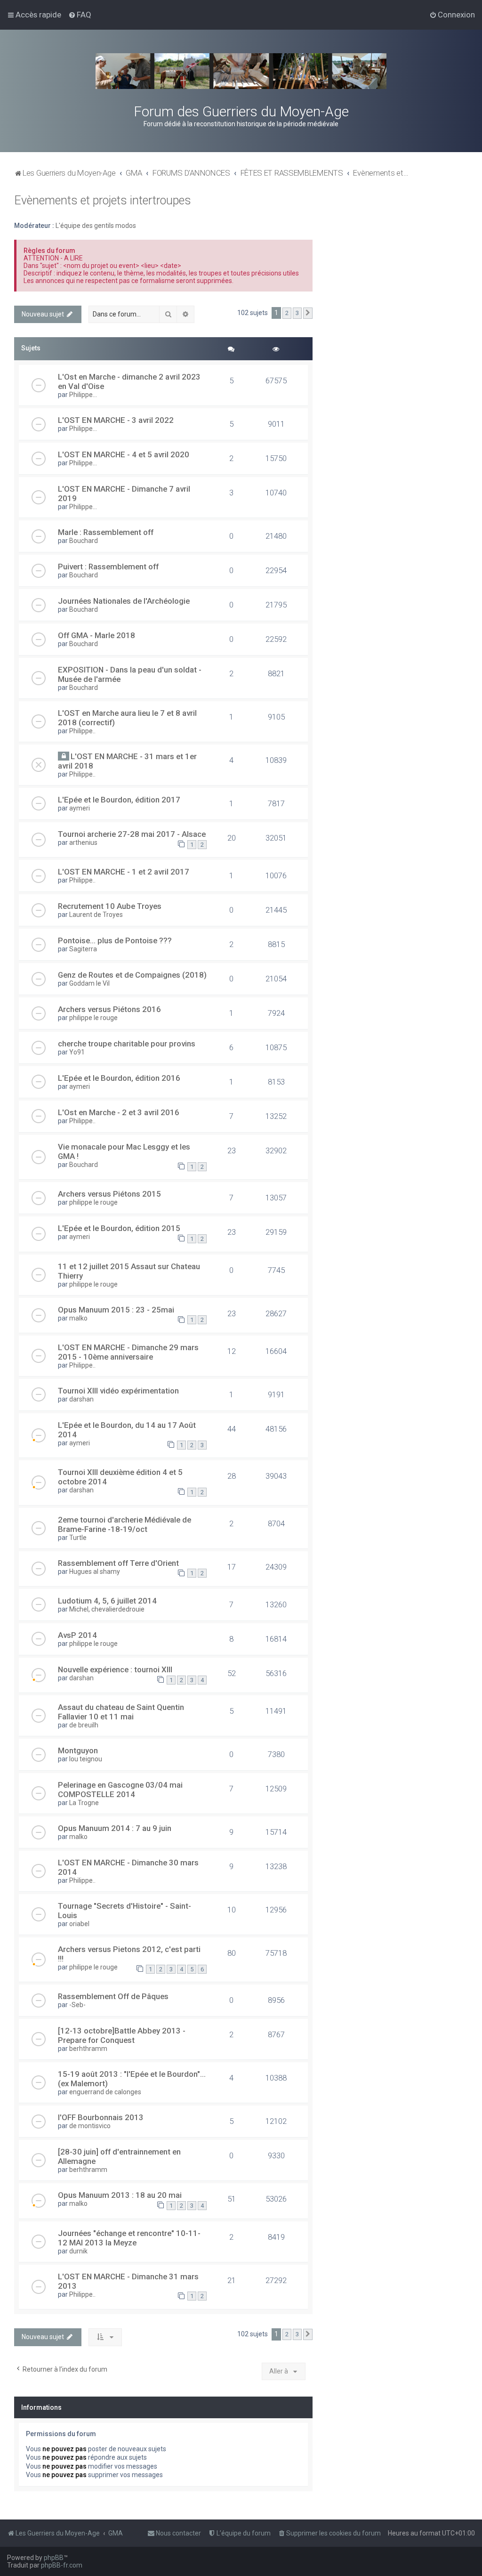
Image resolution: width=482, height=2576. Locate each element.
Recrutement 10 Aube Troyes (110, 906)
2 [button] (287, 313)
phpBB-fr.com (62, 2565)
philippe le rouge (93, 1018)
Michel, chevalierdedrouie (107, 1609)
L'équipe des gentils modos (96, 226)
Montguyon (78, 1750)
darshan (81, 1399)
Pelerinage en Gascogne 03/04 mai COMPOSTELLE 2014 (120, 1790)
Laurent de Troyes (96, 915)
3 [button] (297, 313)
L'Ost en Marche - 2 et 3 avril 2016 (119, 1112)
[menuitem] (80, 15)
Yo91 (77, 1052)
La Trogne (84, 1803)
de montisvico (90, 2126)
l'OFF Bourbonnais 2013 (101, 2117)
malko (78, 1318)
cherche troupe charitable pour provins (127, 1044)
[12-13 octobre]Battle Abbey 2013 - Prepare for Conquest (122, 2035)
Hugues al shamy (95, 1572)
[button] (308, 313)
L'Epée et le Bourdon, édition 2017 (119, 800)
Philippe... (83, 395)
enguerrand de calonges (105, 2092)
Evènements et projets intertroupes (103, 200)
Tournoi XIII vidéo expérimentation (118, 1391)
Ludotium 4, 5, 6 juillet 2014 (107, 1601)
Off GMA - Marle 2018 (96, 635)
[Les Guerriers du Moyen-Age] (241, 71)
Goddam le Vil (89, 983)
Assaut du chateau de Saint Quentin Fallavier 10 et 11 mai (121, 1712)
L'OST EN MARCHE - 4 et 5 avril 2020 (124, 454)
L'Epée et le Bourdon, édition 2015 (119, 1228)
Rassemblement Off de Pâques (113, 1996)
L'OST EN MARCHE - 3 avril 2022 (116, 420)
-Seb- (77, 2005)
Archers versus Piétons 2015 (109, 1194)
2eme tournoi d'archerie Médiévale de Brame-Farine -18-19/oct (125, 1524)
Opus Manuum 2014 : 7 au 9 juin (115, 1828)
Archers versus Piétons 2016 (109, 1009)
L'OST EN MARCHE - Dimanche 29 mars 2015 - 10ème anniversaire (128, 1352)
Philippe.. (82, 731)
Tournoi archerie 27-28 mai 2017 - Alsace (132, 834)
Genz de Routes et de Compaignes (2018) (132, 975)
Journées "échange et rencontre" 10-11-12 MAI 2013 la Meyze (129, 2238)
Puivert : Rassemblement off (108, 567)
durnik (78, 2251)
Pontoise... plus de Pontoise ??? (115, 940)
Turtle (78, 1538)
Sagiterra (83, 949)
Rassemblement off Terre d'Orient (118, 1563)
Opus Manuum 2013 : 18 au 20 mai (120, 2195)
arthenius (83, 842)
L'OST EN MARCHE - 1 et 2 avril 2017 (124, 872)
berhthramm (88, 2049)
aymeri (80, 808)
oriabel (79, 1924)
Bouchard (84, 541)
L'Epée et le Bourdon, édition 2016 (119, 1078)
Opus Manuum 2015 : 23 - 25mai (116, 1310)
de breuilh (84, 1725)
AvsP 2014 (77, 1635)
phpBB (54, 2558)
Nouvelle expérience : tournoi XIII (115, 1669)
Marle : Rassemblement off (106, 532)
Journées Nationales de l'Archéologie (124, 601)
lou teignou (86, 1759)
